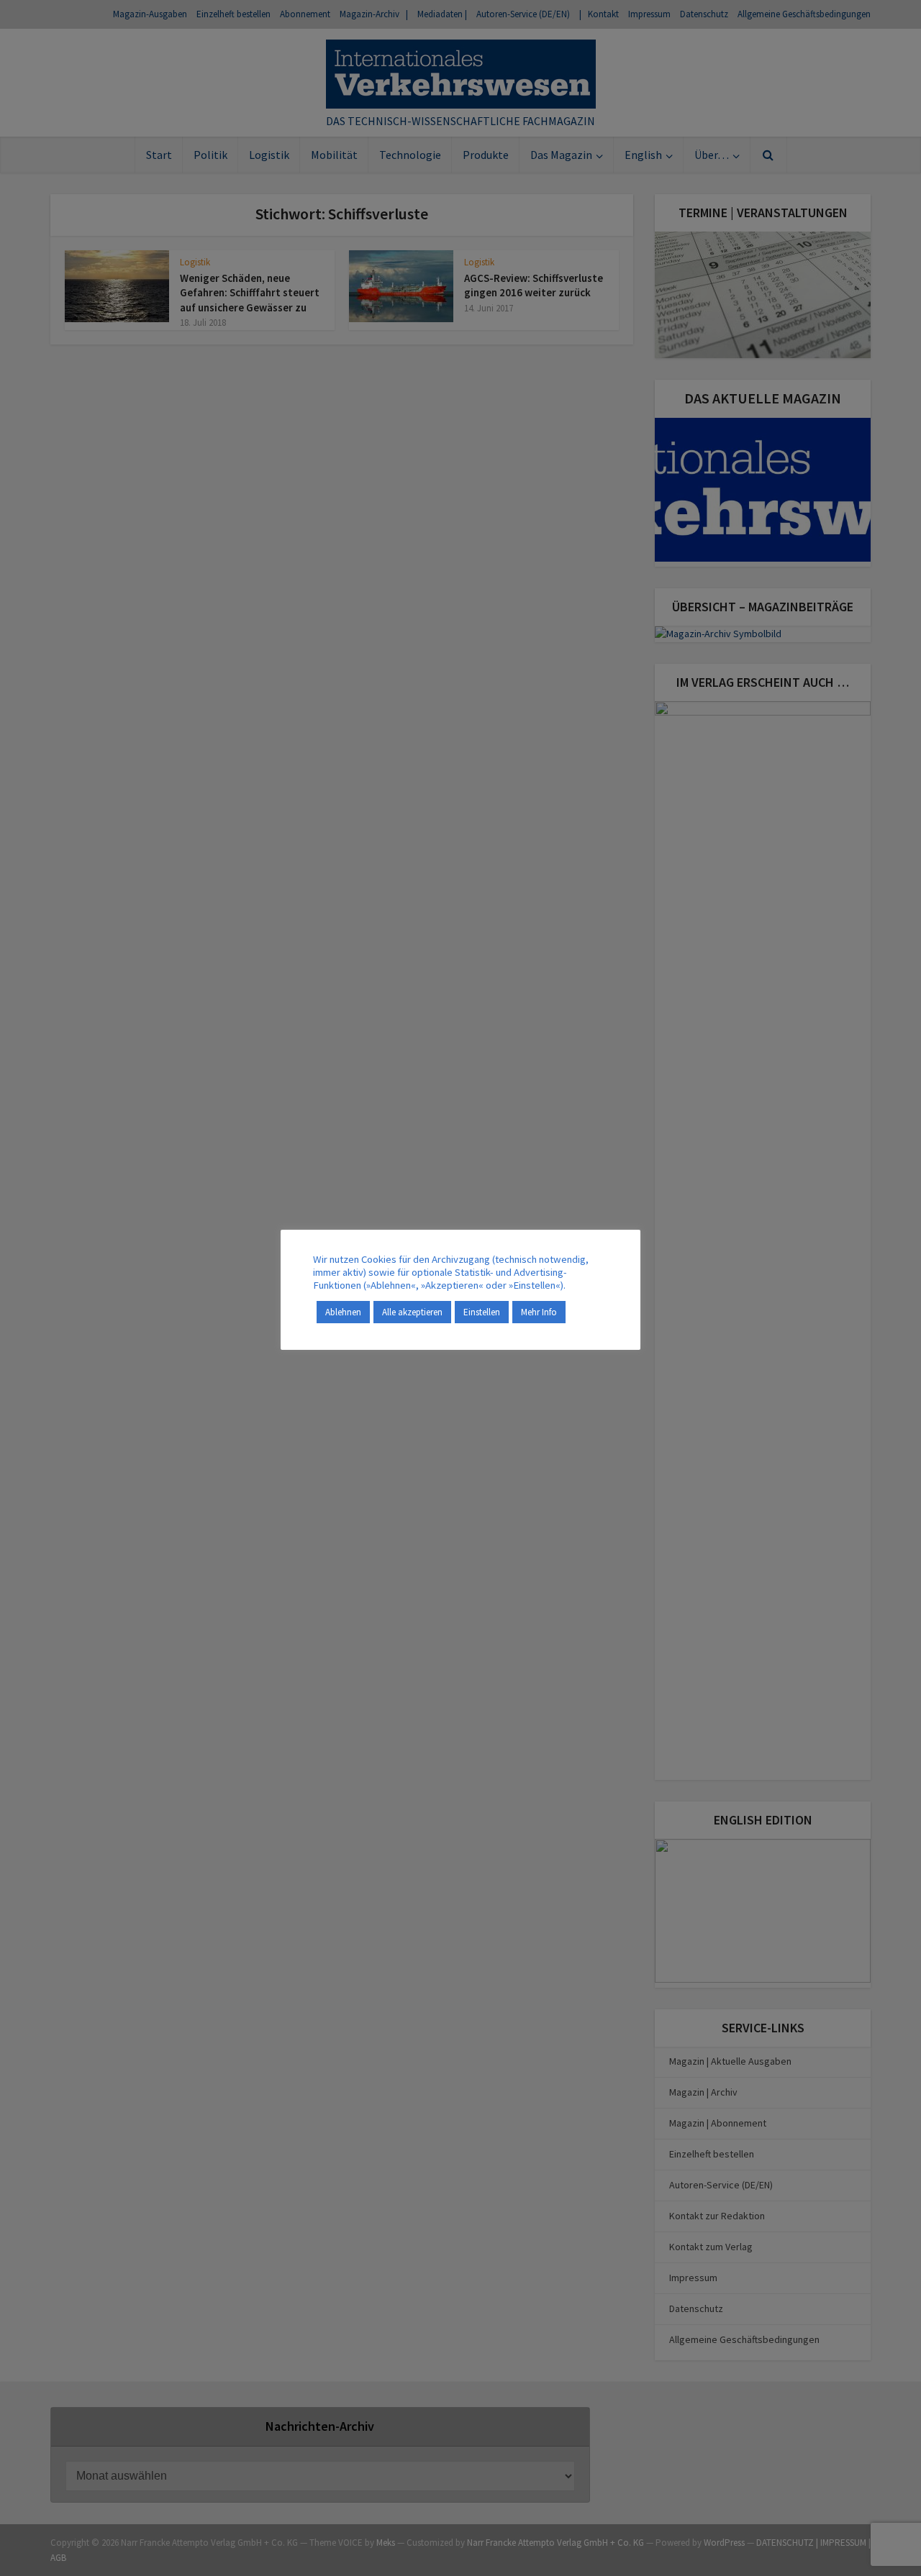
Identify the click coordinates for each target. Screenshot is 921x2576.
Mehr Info (539, 1312)
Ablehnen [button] (343, 1312)
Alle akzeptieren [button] (412, 1312)
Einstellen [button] (482, 1312)
